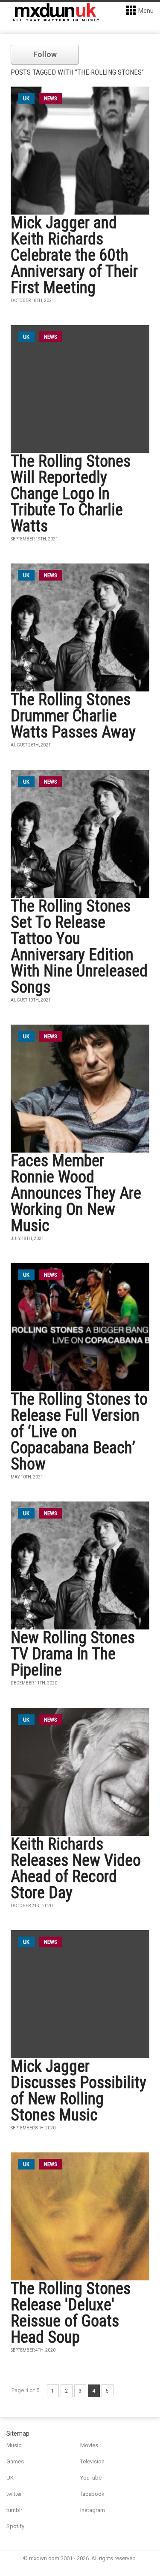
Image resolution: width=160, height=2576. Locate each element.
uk (26, 98)
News (51, 98)
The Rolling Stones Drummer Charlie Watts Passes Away (73, 716)
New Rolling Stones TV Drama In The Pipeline (73, 1654)
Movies (89, 2445)
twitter (14, 2494)
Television (92, 2461)
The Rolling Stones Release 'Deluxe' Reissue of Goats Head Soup (71, 2313)
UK (10, 2478)
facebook (92, 2494)
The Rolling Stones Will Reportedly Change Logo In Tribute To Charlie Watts (71, 494)
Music (14, 2445)
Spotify (15, 2526)
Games (15, 2461)
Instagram (93, 2510)
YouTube (91, 2478)
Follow (45, 54)
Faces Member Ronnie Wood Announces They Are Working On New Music (76, 1193)
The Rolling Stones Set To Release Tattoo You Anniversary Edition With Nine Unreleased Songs (79, 947)
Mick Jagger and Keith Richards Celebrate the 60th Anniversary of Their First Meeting (74, 255)
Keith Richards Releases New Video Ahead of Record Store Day (76, 1868)
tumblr (14, 2510)
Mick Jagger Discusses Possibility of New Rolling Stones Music (79, 2091)
